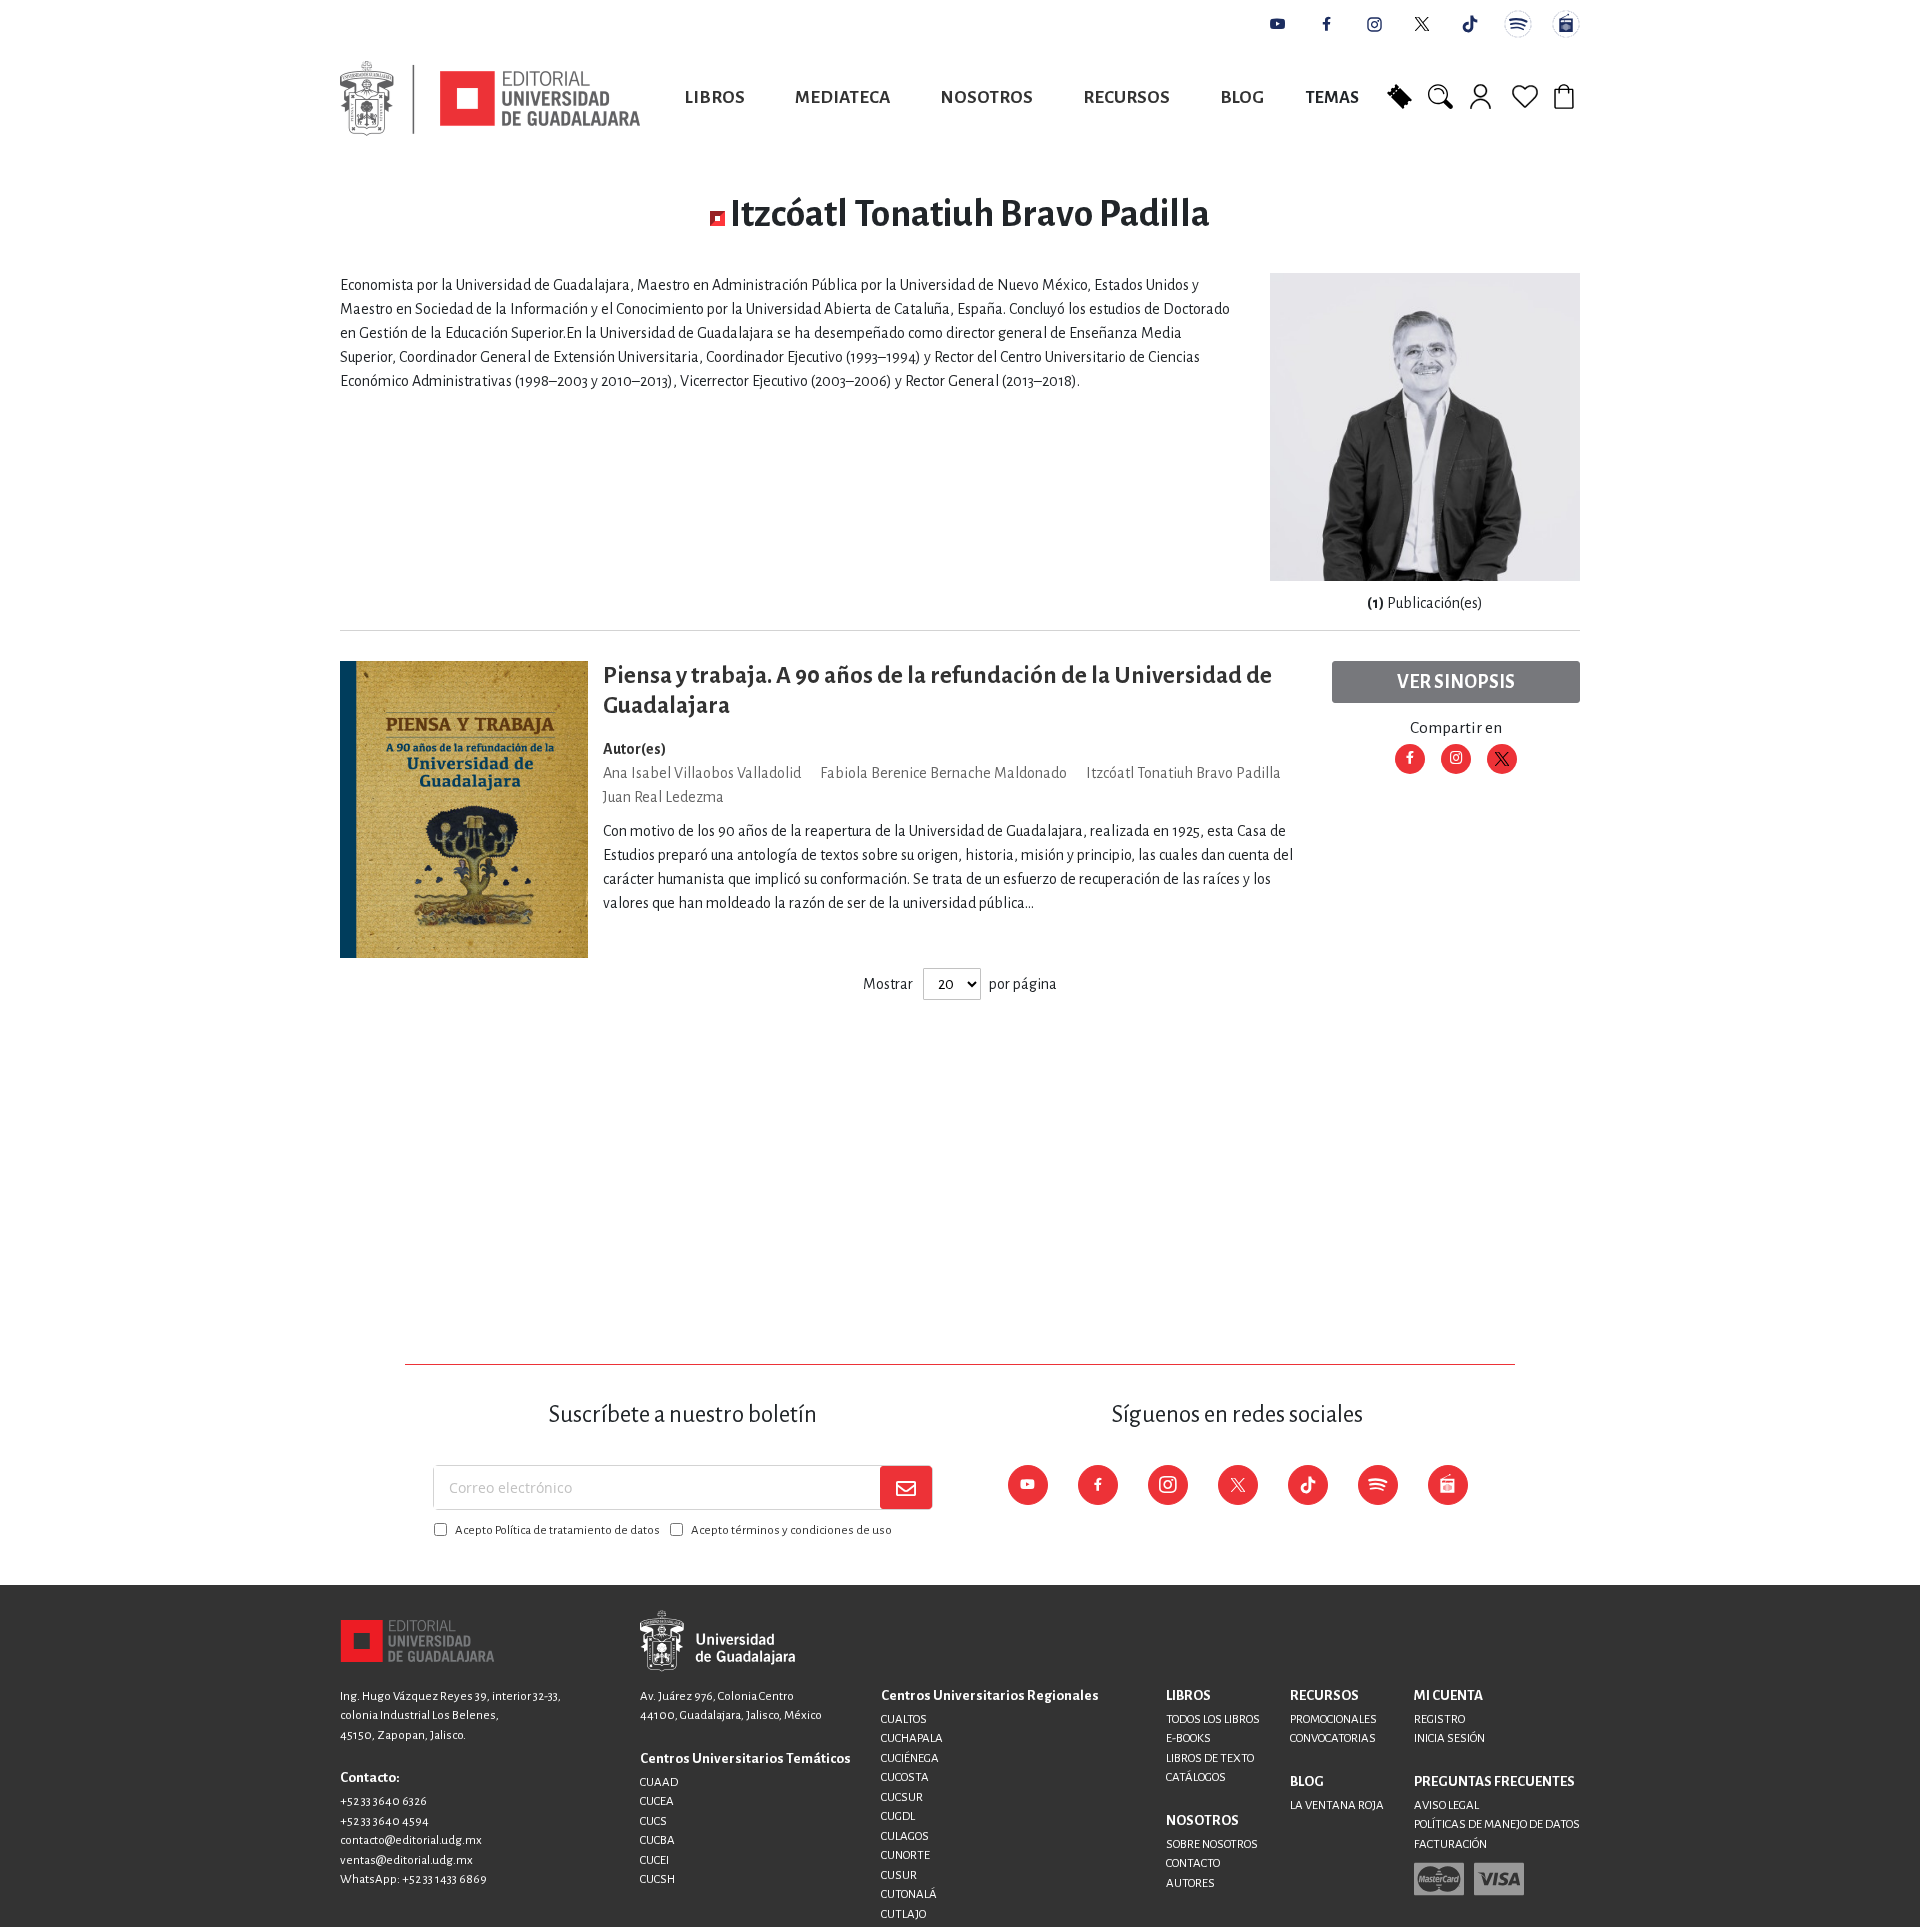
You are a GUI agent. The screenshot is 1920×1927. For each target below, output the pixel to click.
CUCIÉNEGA (910, 1758)
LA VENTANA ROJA (1337, 1805)
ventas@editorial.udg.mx (406, 1860)
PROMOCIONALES (1333, 1719)
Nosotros (986, 97)
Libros (715, 97)
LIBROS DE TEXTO (1210, 1758)
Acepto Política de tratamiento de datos (557, 1530)
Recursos (1126, 97)
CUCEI (654, 1860)
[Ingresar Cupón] (1399, 95)
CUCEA (657, 1801)
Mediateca (842, 97)
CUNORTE (905, 1855)
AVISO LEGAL (1446, 1805)
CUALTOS (904, 1719)
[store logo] (490, 98)
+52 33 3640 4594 (384, 1821)
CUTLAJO (903, 1914)
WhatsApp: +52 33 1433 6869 (413, 1879)
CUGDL (898, 1816)
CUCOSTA (905, 1777)
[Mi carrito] (1567, 95)
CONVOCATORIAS (1333, 1738)
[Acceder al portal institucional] (717, 1640)
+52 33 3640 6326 (383, 1801)
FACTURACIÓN (1450, 1844)
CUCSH (657, 1879)
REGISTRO (1439, 1719)
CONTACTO (1193, 1863)
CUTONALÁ (909, 1894)
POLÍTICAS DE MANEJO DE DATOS (1497, 1824)
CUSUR (899, 1875)
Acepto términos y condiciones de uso (791, 1530)
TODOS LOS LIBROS (1213, 1719)
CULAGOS (905, 1836)
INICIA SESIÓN (1449, 1738)
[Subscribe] (906, 1487)
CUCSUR (902, 1797)
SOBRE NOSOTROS (1212, 1844)
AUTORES (1190, 1883)
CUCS (653, 1821)
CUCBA (657, 1840)
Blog (1242, 97)
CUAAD (659, 1782)
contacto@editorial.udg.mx (411, 1840)
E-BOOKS (1188, 1738)
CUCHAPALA (912, 1738)
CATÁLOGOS (1196, 1777)
